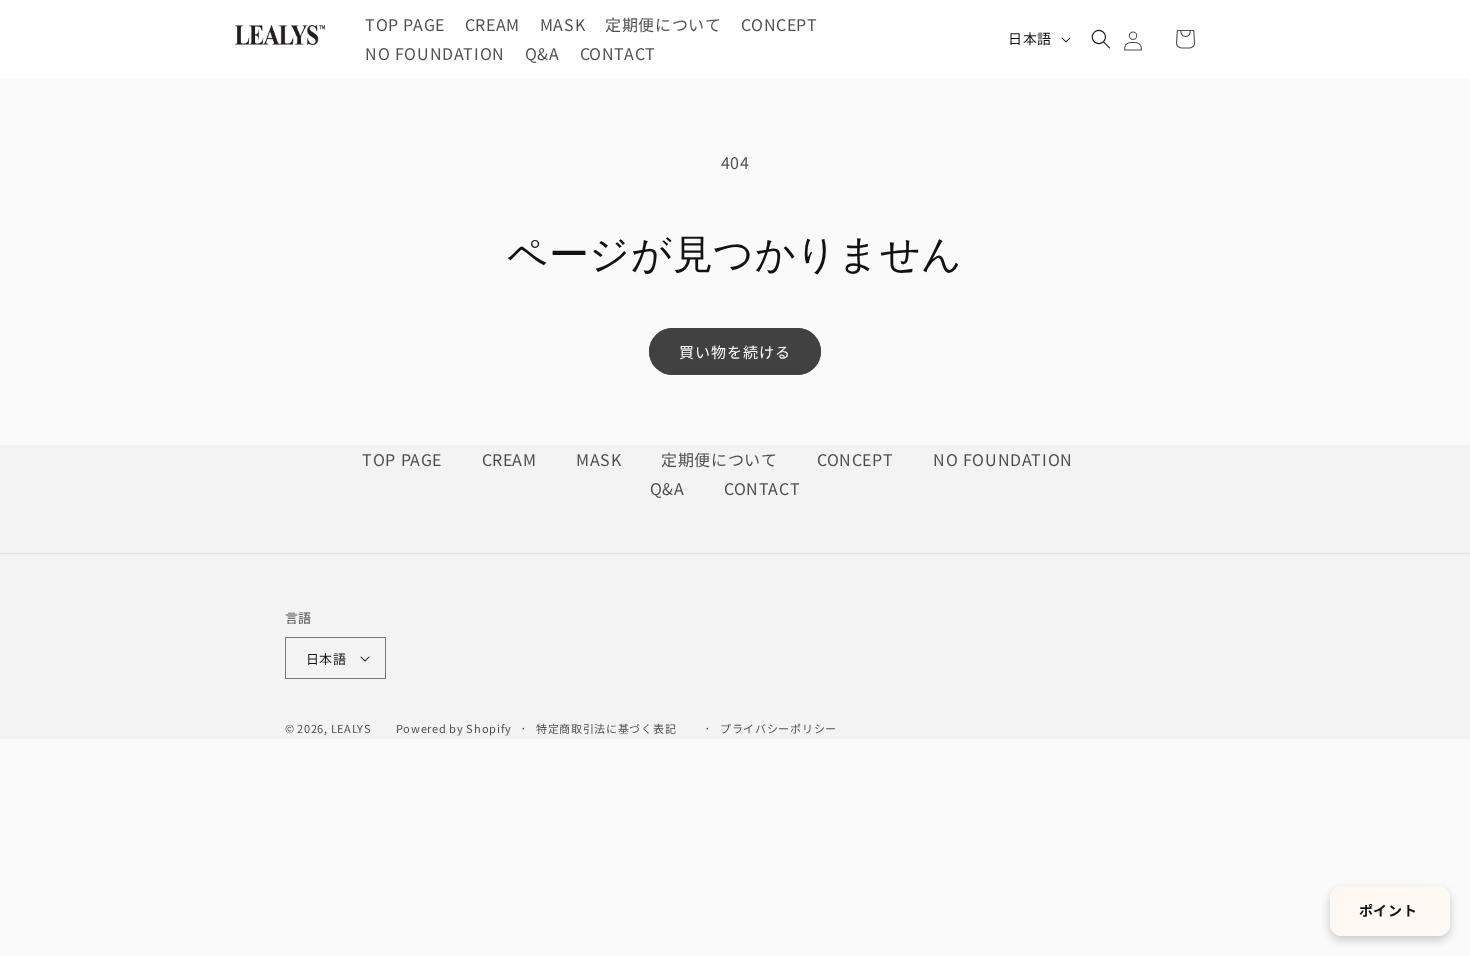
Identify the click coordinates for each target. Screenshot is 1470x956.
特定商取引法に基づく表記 (606, 728)
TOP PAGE (404, 459)
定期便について (721, 459)
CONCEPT (857, 459)
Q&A (669, 488)
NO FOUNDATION (1003, 459)
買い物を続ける (735, 351)
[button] (1101, 39)
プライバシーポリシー (778, 728)
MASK (601, 459)
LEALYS (351, 728)
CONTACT (762, 488)
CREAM (512, 459)
